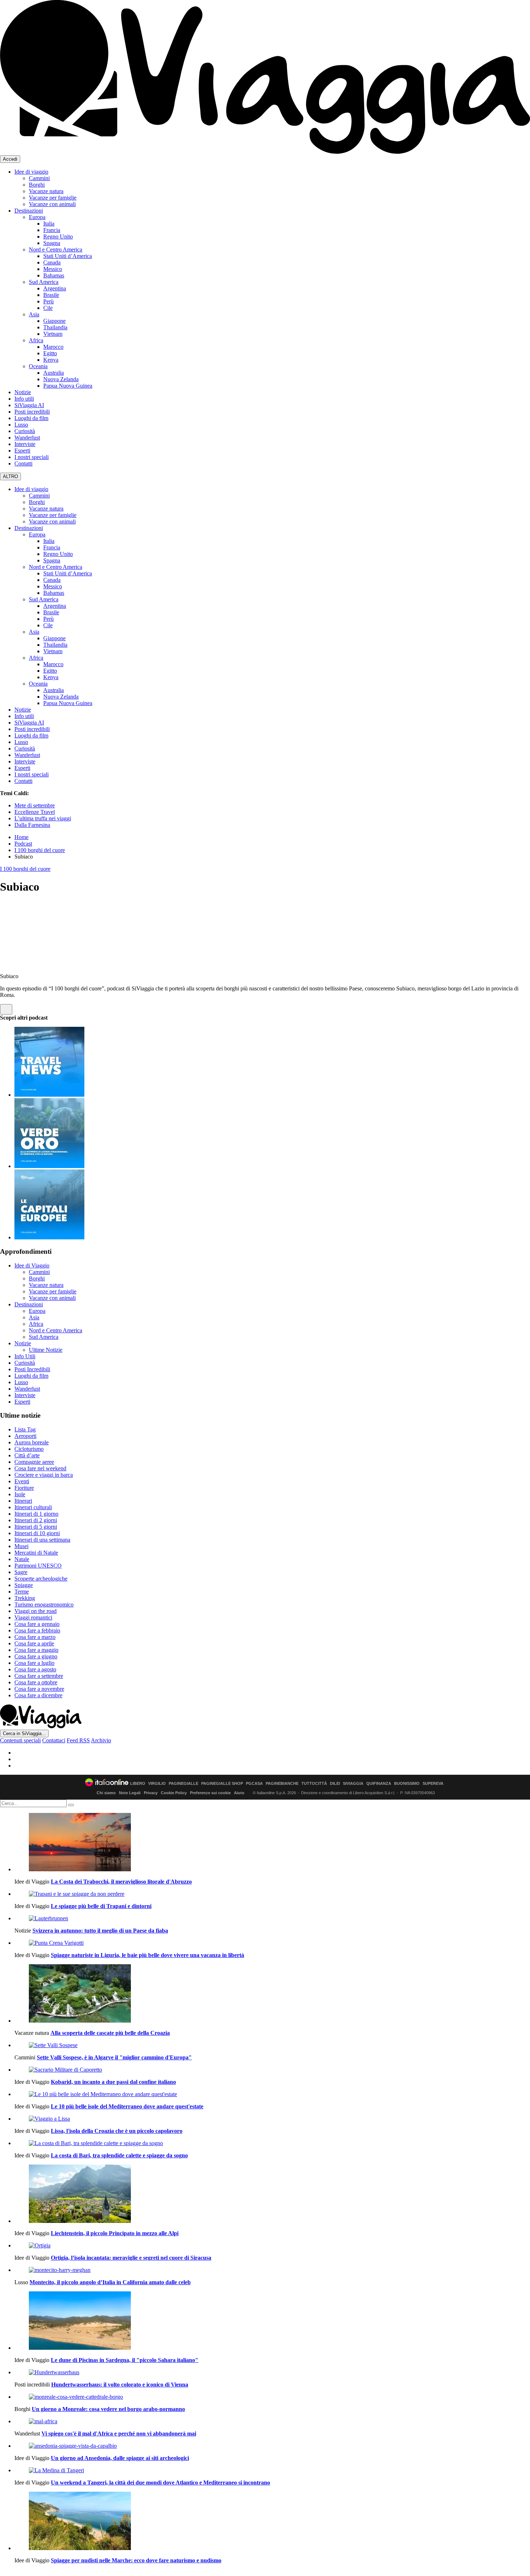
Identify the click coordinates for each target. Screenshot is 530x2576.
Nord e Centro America (56, 249)
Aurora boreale (32, 1442)
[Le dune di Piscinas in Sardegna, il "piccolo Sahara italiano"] (272, 2321)
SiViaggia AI (29, 405)
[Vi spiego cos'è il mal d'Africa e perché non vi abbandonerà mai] (272, 2421)
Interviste (25, 444)
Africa (36, 340)
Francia (52, 230)
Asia (34, 314)
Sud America (44, 282)
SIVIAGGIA (353, 1784)
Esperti (22, 451)
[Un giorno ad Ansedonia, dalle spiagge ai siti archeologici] (272, 2446)
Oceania (38, 366)
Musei (21, 1546)
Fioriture (24, 1488)
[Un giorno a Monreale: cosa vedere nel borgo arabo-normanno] (272, 2397)
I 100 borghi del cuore (40, 850)
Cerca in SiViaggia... (24, 1733)
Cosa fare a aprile (34, 1643)
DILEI (335, 1784)
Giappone (54, 321)
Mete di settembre (35, 805)
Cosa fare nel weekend (40, 1468)
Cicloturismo (29, 1449)
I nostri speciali (32, 457)
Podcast (23, 844)
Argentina (55, 288)
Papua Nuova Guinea (68, 386)
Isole (20, 1494)
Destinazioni (29, 211)
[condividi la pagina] (6, 1009)
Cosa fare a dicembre (38, 1695)
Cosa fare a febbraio (37, 1630)
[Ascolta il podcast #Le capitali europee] (49, 1237)
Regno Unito (58, 237)
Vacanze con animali (52, 204)
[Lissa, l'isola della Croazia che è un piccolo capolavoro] (272, 2119)
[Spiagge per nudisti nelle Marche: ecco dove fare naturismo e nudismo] (272, 2522)
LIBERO (138, 1784)
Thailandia (55, 327)
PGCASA (254, 1784)
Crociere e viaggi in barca (44, 1475)
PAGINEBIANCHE (282, 1784)
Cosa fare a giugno (36, 1656)
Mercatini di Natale (36, 1553)
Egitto (50, 353)
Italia (49, 224)
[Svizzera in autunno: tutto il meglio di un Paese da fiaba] (272, 1918)
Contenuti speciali (20, 1740)
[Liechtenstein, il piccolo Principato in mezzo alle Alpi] (272, 2194)
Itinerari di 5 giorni (36, 1527)
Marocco (53, 347)
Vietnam (53, 334)
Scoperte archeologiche (41, 1579)
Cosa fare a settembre (39, 1676)
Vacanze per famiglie (53, 198)
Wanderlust (27, 438)
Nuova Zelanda (61, 379)
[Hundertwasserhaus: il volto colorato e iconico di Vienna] (272, 2372)
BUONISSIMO (407, 1784)
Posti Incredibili (32, 1369)
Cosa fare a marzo (35, 1637)
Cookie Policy (174, 1793)
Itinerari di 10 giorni (37, 1533)
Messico (53, 269)
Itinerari (23, 1501)
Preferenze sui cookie (210, 1793)
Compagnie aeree (34, 1462)
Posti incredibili (32, 412)
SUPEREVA (433, 1784)
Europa (37, 217)
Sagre (21, 1572)
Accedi (10, 159)
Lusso (21, 425)
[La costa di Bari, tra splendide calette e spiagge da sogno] (272, 2143)
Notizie (23, 392)
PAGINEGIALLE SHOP (222, 1784)
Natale (22, 1559)
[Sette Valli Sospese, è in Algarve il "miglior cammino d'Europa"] (272, 2045)
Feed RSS (78, 1740)
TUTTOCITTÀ (314, 1784)
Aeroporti (25, 1436)
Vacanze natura (46, 191)
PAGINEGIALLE (184, 1784)
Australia (54, 373)
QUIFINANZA (379, 1784)
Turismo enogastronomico (44, 1605)
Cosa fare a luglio (34, 1663)
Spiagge (24, 1585)
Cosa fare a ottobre (36, 1682)
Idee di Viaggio (32, 1265)
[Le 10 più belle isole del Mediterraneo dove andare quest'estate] (272, 2094)
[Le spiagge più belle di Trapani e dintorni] (272, 1894)
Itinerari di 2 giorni (36, 1520)
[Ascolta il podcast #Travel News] (49, 1095)
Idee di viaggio (31, 172)
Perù (48, 301)
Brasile (51, 295)
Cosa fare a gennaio (37, 1624)
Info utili (24, 399)
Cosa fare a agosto (35, 1669)
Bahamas (54, 275)
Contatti (23, 463)
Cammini (39, 178)
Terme (22, 1592)
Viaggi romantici (33, 1617)
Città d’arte (27, 1455)
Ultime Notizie (46, 1350)
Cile (48, 308)
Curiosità (25, 431)
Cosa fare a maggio (36, 1650)
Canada (52, 262)
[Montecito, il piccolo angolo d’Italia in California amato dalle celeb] (272, 2270)
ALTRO (10, 476)
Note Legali (130, 1793)
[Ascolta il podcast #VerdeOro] (49, 1166)
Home (21, 837)
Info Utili (25, 1356)
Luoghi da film (31, 418)
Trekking (25, 1598)
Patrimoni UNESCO (38, 1566)
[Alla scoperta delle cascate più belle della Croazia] (272, 1994)
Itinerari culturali (33, 1507)
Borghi (37, 185)
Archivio (101, 1740)
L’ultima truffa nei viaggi (43, 818)
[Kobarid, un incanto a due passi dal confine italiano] (272, 2070)
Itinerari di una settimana (42, 1540)
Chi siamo (106, 1793)
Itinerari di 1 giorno (36, 1514)
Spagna (52, 243)
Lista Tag (25, 1429)
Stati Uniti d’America (68, 256)
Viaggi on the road (36, 1611)
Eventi (22, 1481)
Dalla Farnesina (32, 825)
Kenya (51, 360)
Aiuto (239, 1793)
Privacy (151, 1793)
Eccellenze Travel (35, 812)
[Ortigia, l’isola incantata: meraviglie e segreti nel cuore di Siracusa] (272, 2246)
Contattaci (54, 1740)
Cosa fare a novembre (39, 1689)
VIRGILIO (157, 1784)
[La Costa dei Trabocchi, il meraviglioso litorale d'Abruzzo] (272, 1843)
